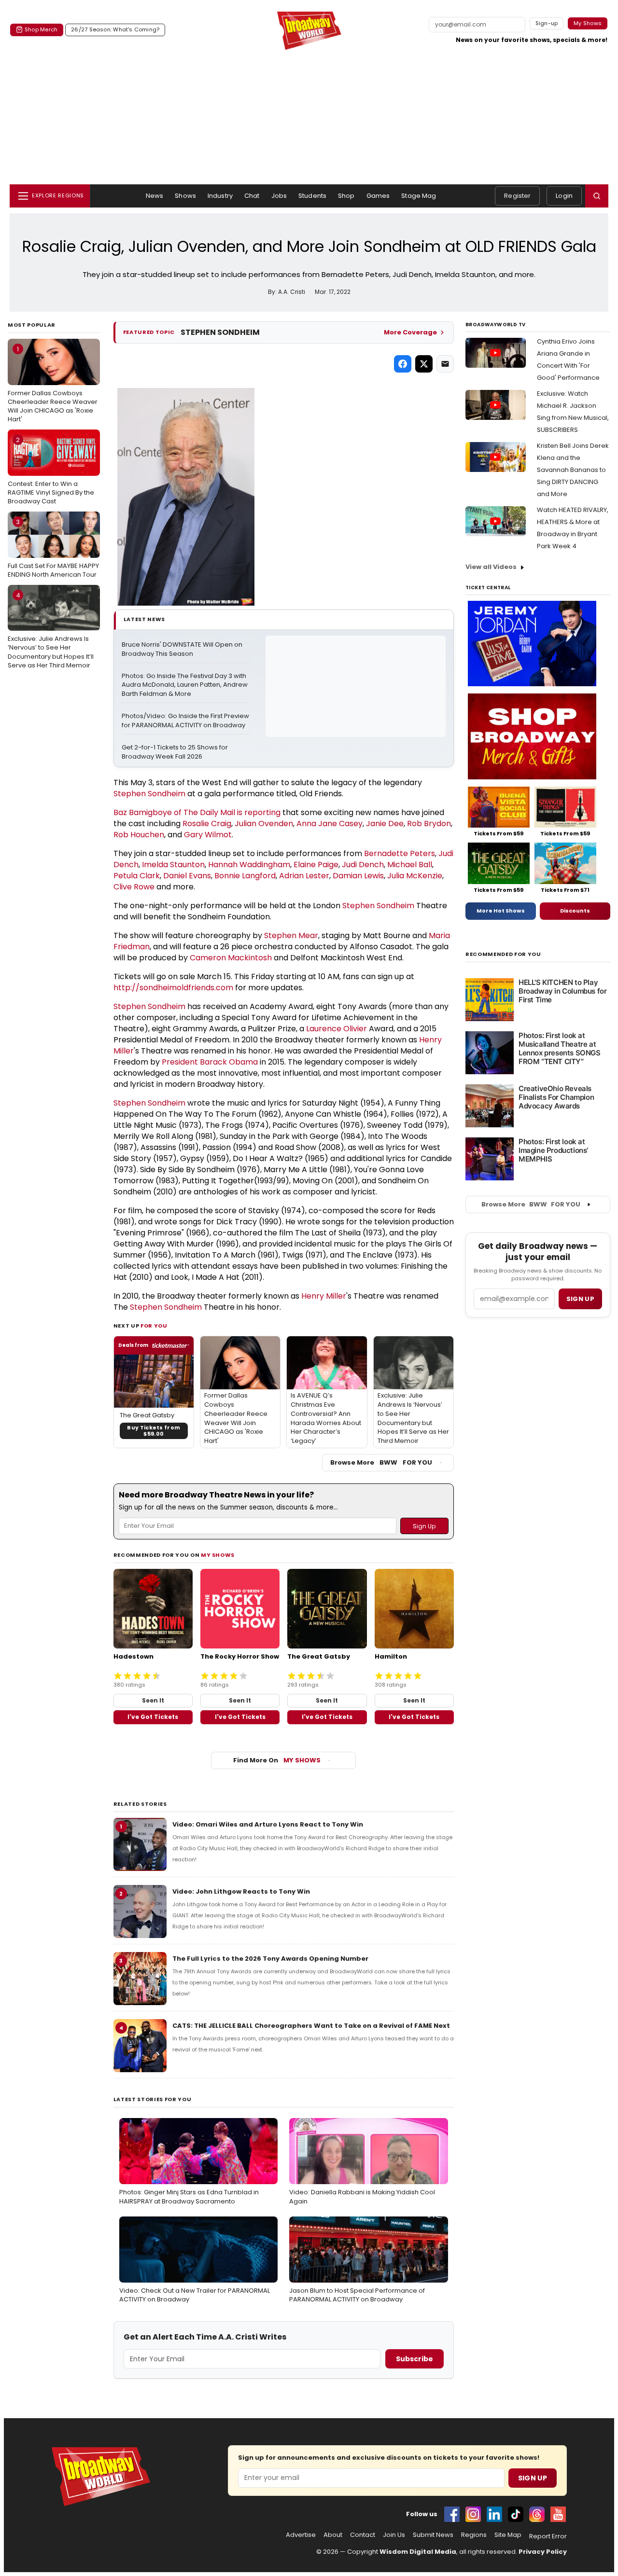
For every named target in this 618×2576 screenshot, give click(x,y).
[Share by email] (445, 364)
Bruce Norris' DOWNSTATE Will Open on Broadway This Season (183, 649)
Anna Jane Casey (330, 824)
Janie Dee (385, 824)
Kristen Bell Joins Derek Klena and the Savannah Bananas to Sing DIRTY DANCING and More (573, 470)
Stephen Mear (291, 935)
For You (154, 1326)
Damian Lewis (358, 876)
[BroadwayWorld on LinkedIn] (494, 2514)
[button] (597, 196)
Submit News (433, 2535)
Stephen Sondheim (149, 794)
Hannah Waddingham (249, 865)
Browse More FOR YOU (381, 1462)
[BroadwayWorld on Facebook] (452, 2514)
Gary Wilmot (208, 835)
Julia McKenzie (415, 876)
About (333, 2535)
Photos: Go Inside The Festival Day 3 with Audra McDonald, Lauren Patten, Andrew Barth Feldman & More (185, 685)
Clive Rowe (134, 887)
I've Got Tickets (153, 1717)
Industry (220, 196)
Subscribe (414, 2359)
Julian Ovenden (264, 824)
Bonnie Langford (245, 876)
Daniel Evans (187, 876)
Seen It (153, 1700)
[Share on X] (424, 364)
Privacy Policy (543, 2552)
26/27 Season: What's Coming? (115, 29)
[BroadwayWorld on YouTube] (558, 2514)
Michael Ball (410, 865)
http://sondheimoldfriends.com (173, 988)
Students (312, 196)
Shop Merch (41, 29)
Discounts (575, 911)
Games (378, 196)
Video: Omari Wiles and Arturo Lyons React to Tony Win (268, 1824)
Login (564, 196)
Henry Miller (324, 1296)
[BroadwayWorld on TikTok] (516, 2514)
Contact (363, 2535)
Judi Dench (363, 865)
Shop (346, 196)
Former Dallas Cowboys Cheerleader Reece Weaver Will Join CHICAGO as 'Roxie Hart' (53, 384)
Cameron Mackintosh (231, 958)
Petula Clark (137, 876)
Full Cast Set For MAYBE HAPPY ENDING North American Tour (53, 548)
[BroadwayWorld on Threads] (537, 2514)
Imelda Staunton (173, 865)
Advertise (301, 2535)
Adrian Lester (304, 876)
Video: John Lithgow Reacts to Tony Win (241, 1891)
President (181, 1062)
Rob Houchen (139, 835)
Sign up (580, 1299)
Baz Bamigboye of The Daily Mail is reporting (197, 812)
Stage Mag (419, 196)
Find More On (277, 1760)
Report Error (548, 2536)
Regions (474, 2535)
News (155, 196)
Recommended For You (503, 954)
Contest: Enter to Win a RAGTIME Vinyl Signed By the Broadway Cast (51, 471)
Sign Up (533, 2478)
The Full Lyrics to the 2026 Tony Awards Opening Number (270, 1959)
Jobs (279, 196)
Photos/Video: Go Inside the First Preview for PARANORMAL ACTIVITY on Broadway (186, 721)
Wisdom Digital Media (418, 2552)
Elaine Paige (316, 865)
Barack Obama (229, 1062)
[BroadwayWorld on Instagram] (473, 2514)
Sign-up (547, 23)
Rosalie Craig (207, 824)
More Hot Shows (501, 911)
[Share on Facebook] (403, 364)
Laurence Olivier (337, 1029)
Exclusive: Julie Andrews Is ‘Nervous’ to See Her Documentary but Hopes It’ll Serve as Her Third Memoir (51, 630)
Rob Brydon (429, 824)
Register (517, 196)
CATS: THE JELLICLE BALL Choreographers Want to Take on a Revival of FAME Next (311, 2026)
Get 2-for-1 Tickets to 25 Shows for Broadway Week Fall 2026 (176, 752)
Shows (185, 196)
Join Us (394, 2535)
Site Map (508, 2535)
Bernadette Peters (400, 853)
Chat (252, 196)
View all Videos (491, 567)
